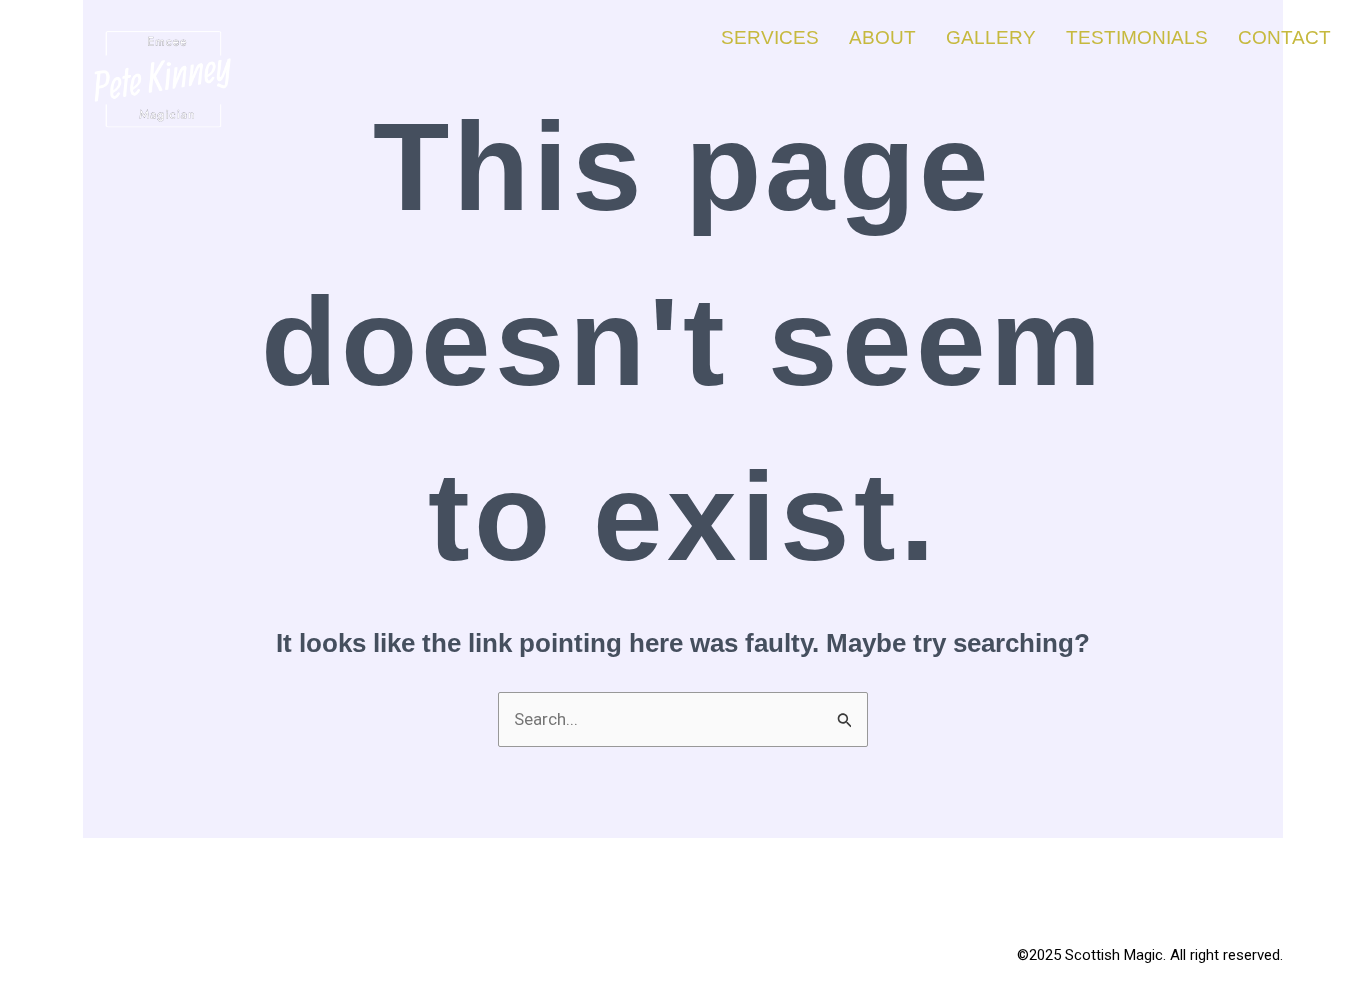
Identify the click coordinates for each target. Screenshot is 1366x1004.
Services (770, 37)
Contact (1284, 37)
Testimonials (1137, 37)
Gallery (991, 37)
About (882, 37)
